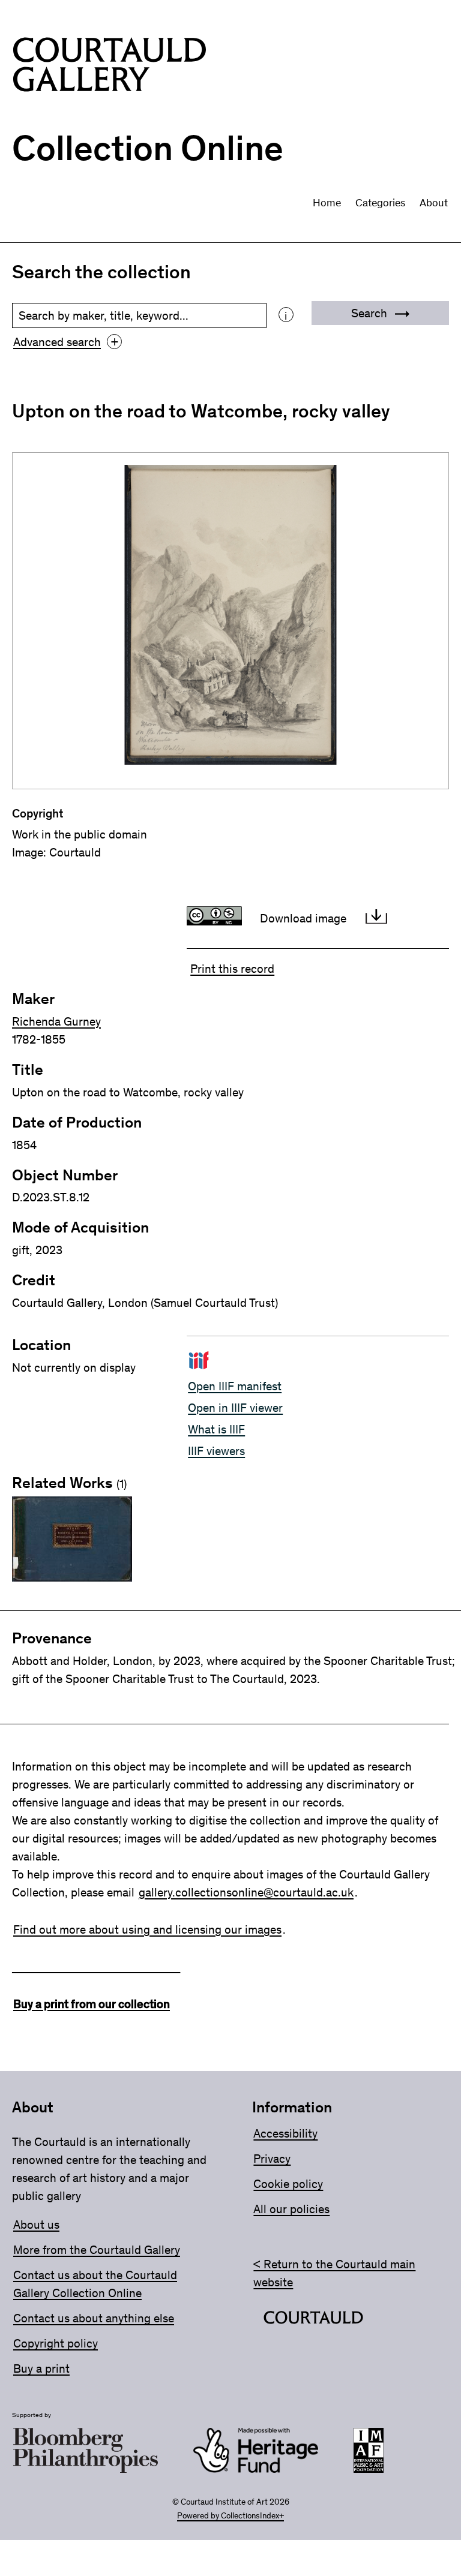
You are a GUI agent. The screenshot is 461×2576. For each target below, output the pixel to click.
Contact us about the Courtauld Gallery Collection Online (95, 2284)
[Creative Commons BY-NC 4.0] (217, 918)
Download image (303, 918)
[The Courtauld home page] (110, 67)
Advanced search (66, 342)
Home (327, 203)
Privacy (272, 2159)
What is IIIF (216, 1429)
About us (36, 2225)
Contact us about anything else (94, 2318)
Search (371, 313)
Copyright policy (56, 2343)
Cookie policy (288, 2184)
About (434, 203)
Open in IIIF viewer (235, 1408)
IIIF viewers (216, 1451)
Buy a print (41, 2368)
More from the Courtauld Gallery (97, 2250)
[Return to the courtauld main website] (313, 2320)
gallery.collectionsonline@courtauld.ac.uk (246, 1892)
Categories (380, 203)
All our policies (291, 2209)
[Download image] (376, 918)
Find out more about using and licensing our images (147, 1929)
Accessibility (285, 2133)
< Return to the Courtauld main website (334, 2273)
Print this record (232, 969)
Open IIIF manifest (235, 1386)
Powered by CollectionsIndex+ (230, 2516)
